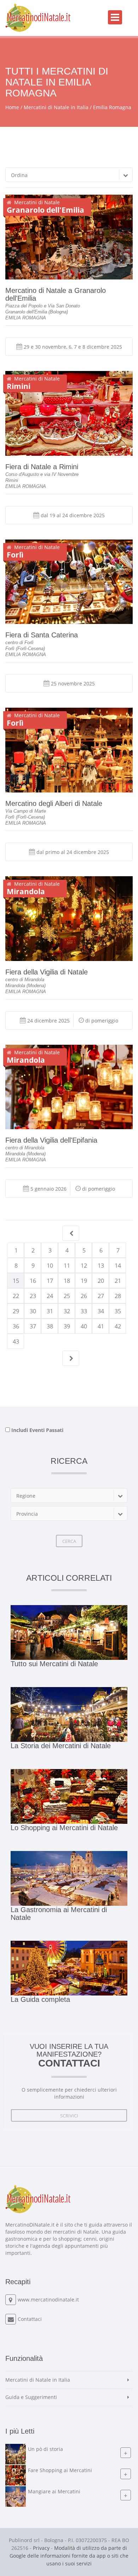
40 (84, 1326)
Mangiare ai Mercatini (54, 2491)
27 (101, 1296)
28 (118, 1296)
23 (33, 1296)
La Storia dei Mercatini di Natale (61, 1746)
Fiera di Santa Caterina (42, 635)
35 (118, 1311)
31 (50, 1311)
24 (50, 1296)
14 (118, 1266)
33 (84, 1311)
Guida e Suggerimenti (31, 2397)
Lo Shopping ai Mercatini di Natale (64, 1828)
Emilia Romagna (112, 107)
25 (67, 1296)
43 (16, 1342)
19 (84, 1281)
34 (101, 1311)
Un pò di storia (45, 2449)
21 (118, 1281)
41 (101, 1326)
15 (16, 1281)
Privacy (41, 2548)
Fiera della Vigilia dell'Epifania (51, 1140)
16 (33, 1281)
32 (67, 1311)
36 (16, 1326)
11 (67, 1266)
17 (50, 1281)
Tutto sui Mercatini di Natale (54, 1664)
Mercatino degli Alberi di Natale (54, 803)
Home (12, 107)
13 (101, 1266)
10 (50, 1266)
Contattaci (30, 2319)
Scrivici (69, 2116)
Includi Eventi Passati (37, 1430)
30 (33, 1311)
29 (16, 1311)
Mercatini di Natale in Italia (56, 107)
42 (118, 1326)
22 (16, 1296)
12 (84, 1266)
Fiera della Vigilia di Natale (47, 972)
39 (67, 1326)
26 (84, 1296)
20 (101, 1281)
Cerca (69, 1541)
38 (50, 1326)
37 (33, 1326)
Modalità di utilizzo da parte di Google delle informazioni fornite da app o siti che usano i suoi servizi (69, 2556)
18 (67, 1281)
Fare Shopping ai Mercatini (60, 2470)
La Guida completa (40, 1999)
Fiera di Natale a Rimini (42, 467)
